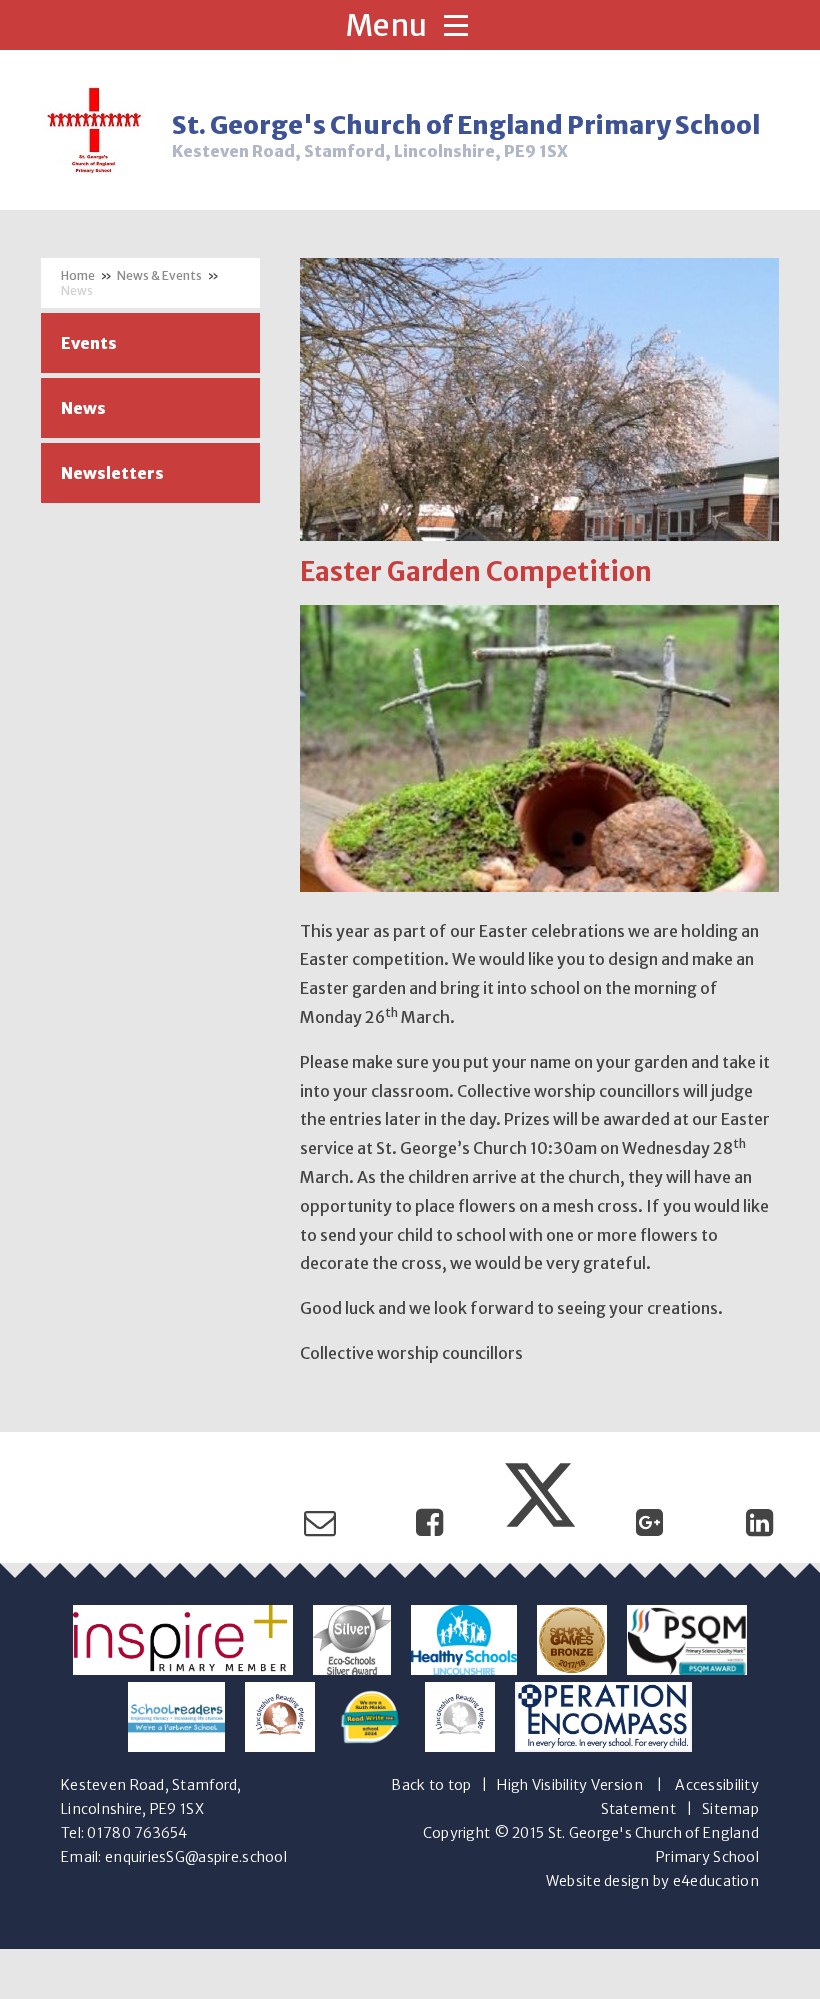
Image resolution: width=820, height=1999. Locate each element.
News (77, 290)
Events (89, 343)
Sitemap (730, 1809)
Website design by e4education (652, 1881)
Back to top (431, 1785)
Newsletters (112, 473)
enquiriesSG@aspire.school (196, 1857)
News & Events (159, 275)
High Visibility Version (569, 1785)
